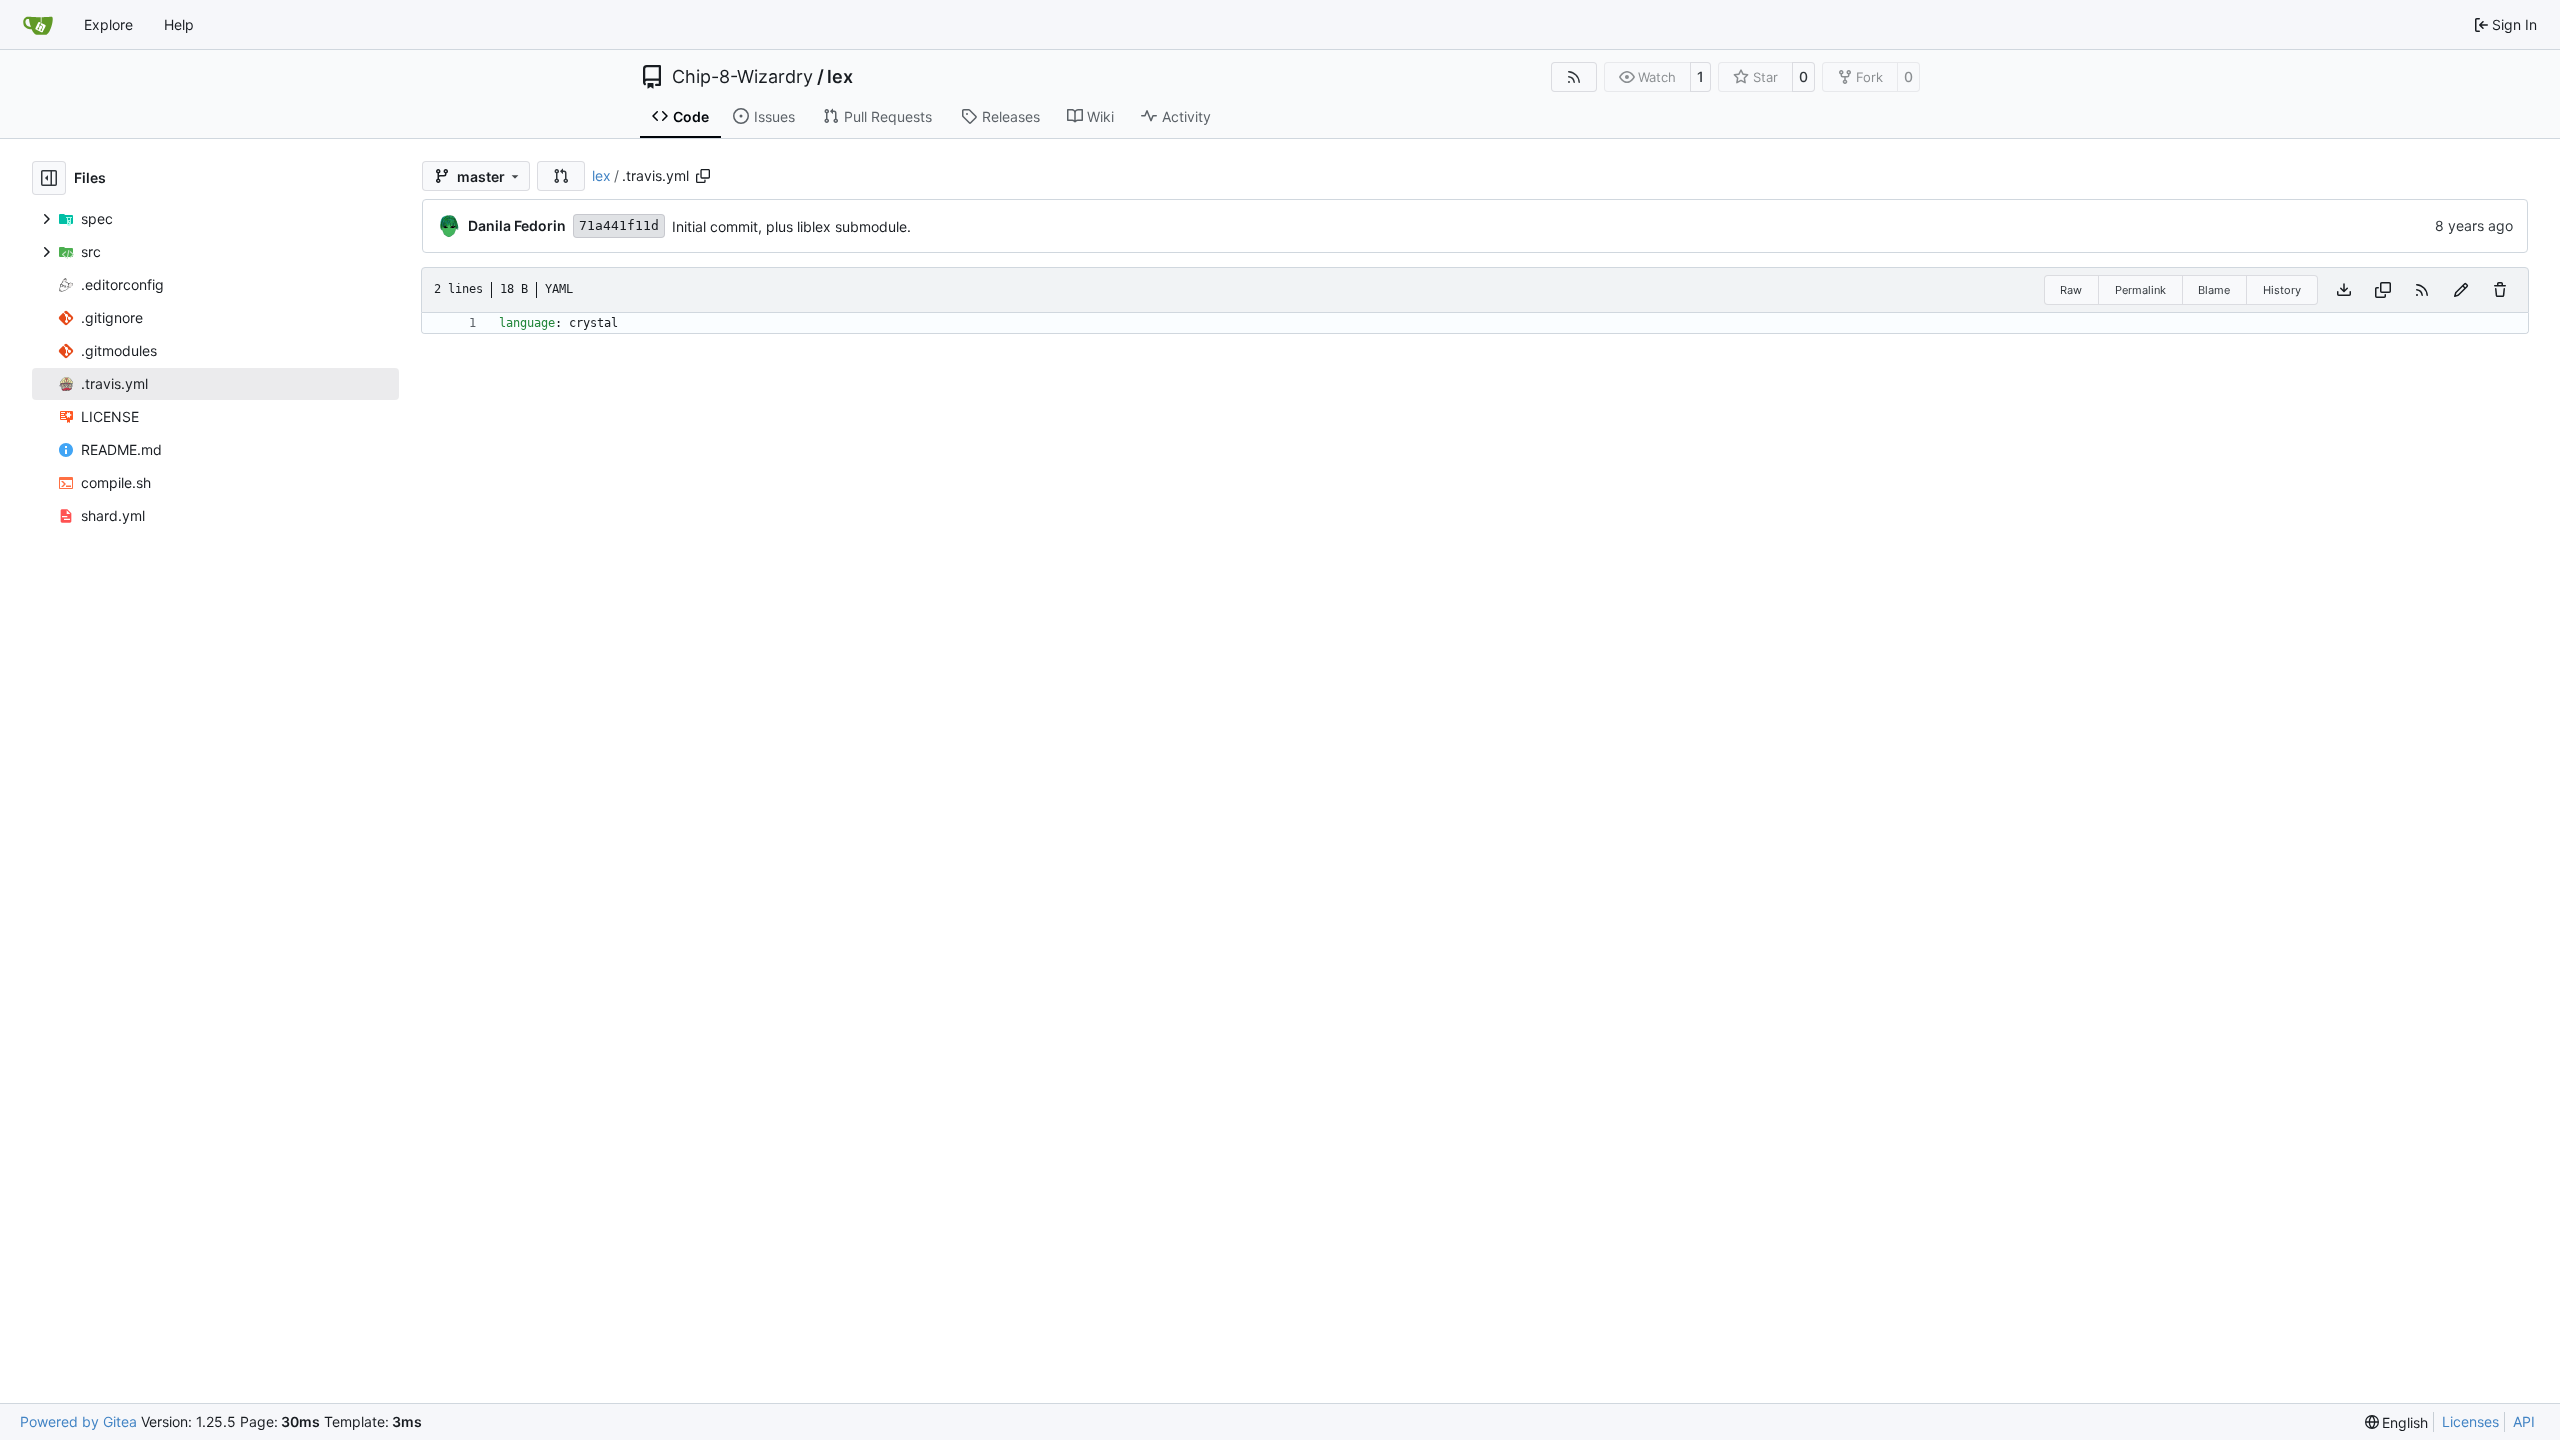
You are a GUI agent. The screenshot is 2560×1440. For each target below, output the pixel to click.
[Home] (38, 25)
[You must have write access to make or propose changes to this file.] (2500, 290)
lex (840, 77)
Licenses (2470, 1421)
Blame (2214, 290)
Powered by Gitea (78, 1421)
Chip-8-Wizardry (742, 77)
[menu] (2397, 1422)
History (2282, 290)
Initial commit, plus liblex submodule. (791, 226)
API (2524, 1421)
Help (179, 24)
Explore (108, 24)
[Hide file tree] (49, 178)
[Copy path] (703, 176)
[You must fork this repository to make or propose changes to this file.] (2461, 290)
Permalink (2140, 290)
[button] (561, 176)
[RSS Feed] (1574, 77)
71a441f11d (619, 225)
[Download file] (2344, 290)
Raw (2071, 290)
